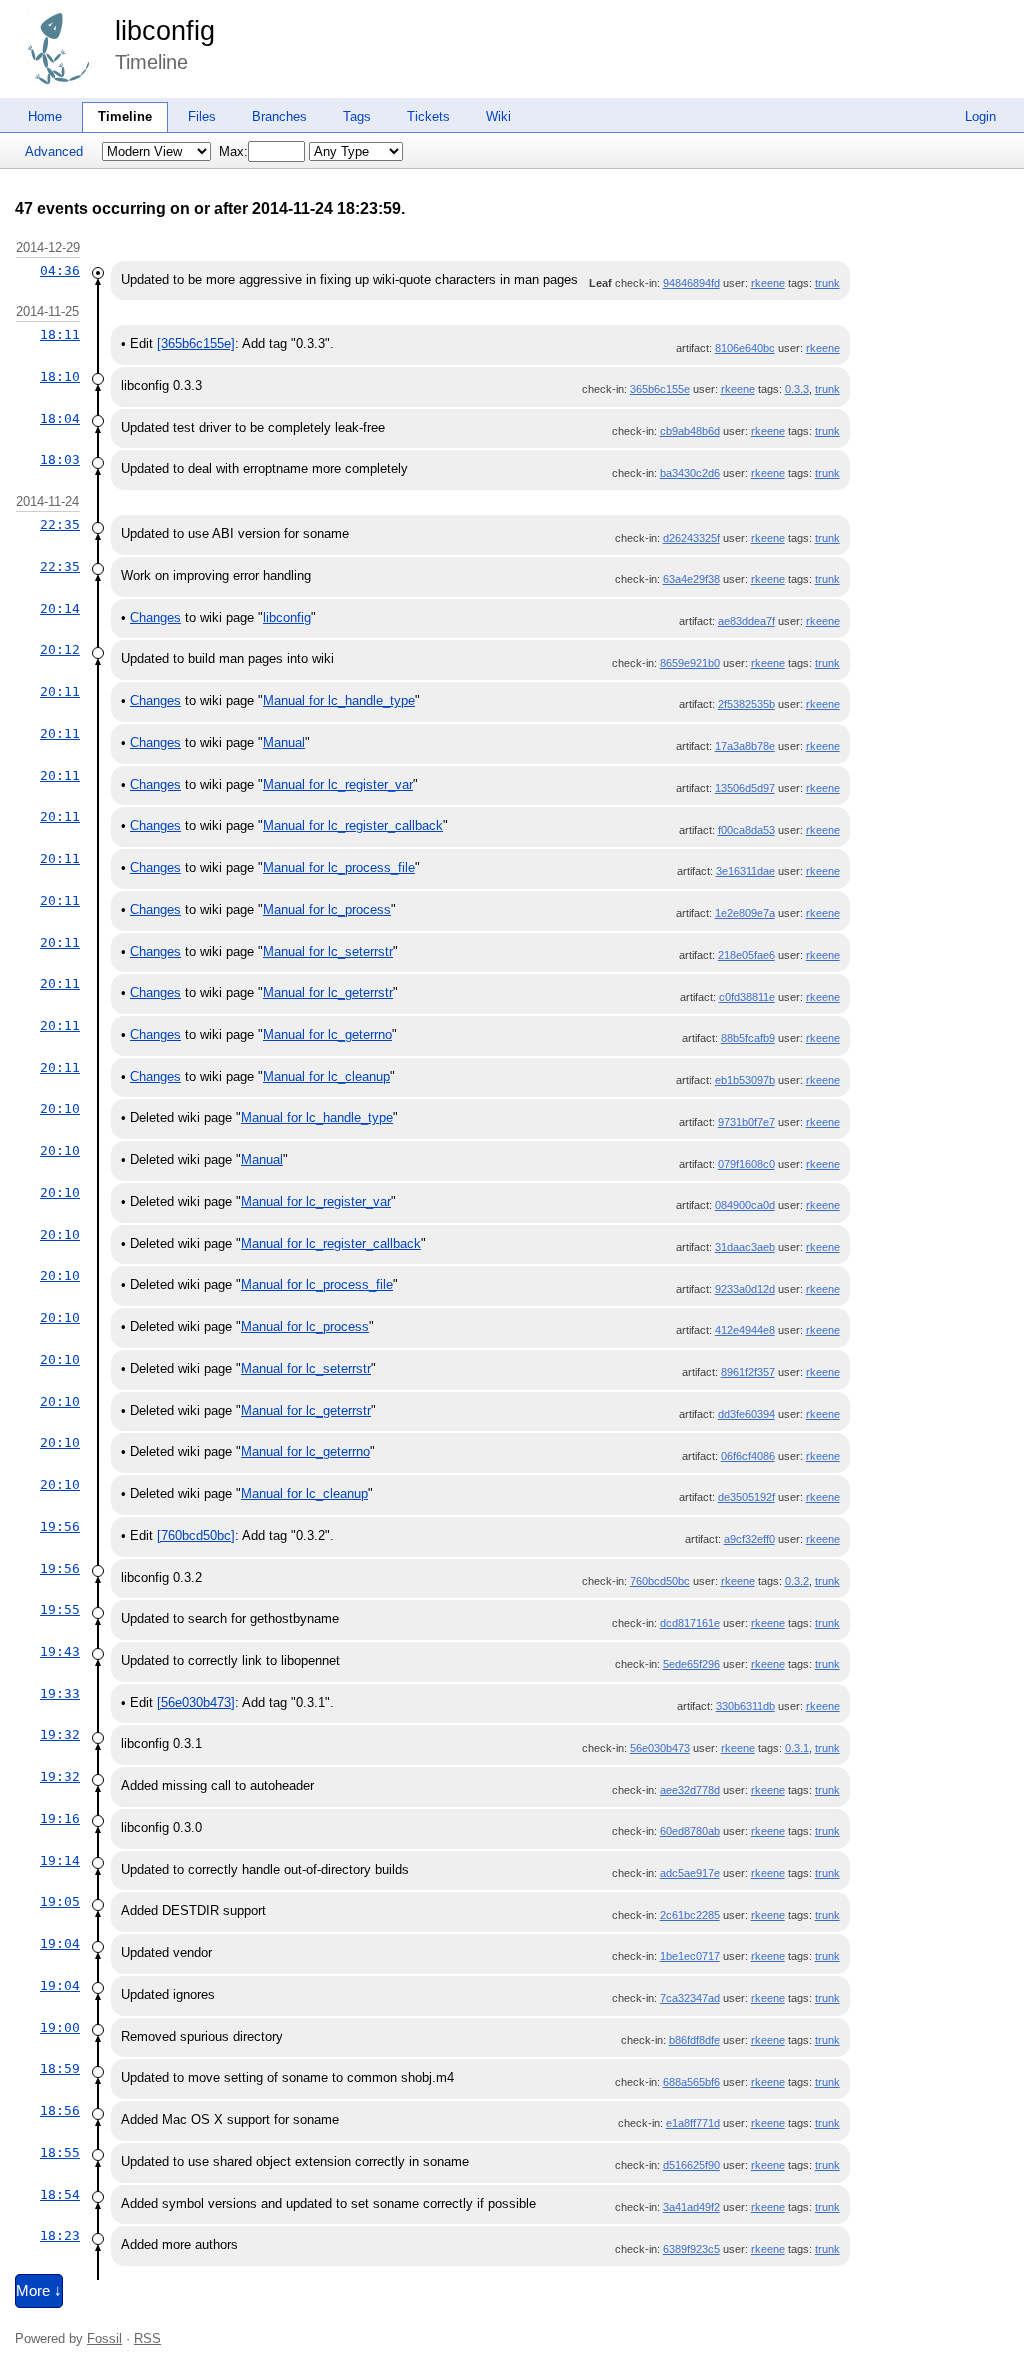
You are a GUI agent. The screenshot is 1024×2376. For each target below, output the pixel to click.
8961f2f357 (748, 1372)
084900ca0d (745, 1205)
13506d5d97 (745, 788)
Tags (357, 116)
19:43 (60, 1651)
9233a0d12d (745, 1289)
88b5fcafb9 (748, 1038)
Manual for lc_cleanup (326, 1076)
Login (980, 116)
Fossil (104, 2338)
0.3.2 (797, 1581)
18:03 (60, 459)
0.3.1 (797, 1748)
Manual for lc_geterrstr (328, 992)
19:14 (60, 1860)
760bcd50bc (660, 1581)
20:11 (60, 691)
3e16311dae (745, 871)
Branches (279, 116)
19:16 (60, 1818)
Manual (284, 742)
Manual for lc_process (327, 909)
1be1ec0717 (690, 1956)
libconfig (165, 31)
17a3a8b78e (745, 746)
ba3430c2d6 (690, 473)
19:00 (60, 2027)
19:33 (60, 1693)
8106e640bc (745, 348)
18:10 (60, 376)
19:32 (60, 1734)
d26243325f (691, 538)
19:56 (60, 1526)
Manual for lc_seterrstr (328, 951)
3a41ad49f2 (691, 2207)
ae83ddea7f (746, 621)
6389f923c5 (691, 2249)
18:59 (60, 2068)
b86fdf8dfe (694, 2040)
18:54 (60, 2194)
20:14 (60, 608)
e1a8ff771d (693, 2123)
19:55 (60, 1609)
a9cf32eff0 (749, 1539)
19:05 (60, 1901)
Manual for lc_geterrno (327, 1034)
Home (45, 116)
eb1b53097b (745, 1080)
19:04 (60, 1943)
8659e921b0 (690, 663)
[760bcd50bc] (196, 1535)
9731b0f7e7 (746, 1122)
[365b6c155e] (196, 343)
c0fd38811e (747, 997)
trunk (827, 283)
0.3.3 (797, 389)
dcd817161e (690, 1623)
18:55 (60, 2152)
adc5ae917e (690, 1873)
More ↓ (39, 2291)
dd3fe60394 (746, 1414)
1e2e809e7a (745, 913)
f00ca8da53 (746, 830)
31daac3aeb (745, 1247)
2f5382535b (746, 704)
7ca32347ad (690, 1998)
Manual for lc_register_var (338, 784)
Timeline (125, 116)
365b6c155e (660, 389)
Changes (155, 617)
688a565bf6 (691, 2082)
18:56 (60, 2110)
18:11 (60, 334)
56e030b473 (660, 1748)
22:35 (60, 524)
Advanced (54, 151)
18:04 (60, 418)
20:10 (60, 1108)
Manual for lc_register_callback (353, 825)
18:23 (60, 2235)
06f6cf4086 (748, 1456)
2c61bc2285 (690, 1915)
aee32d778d (690, 1790)
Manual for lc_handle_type (339, 700)
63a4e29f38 (691, 579)
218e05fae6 (746, 955)
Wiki (498, 116)
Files (202, 116)
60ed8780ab (690, 1831)
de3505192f (746, 1497)
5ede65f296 (691, 1664)
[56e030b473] (196, 1702)
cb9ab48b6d (690, 431)
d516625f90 (691, 2165)
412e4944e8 (745, 1330)
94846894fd (691, 283)
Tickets (428, 116)
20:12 (60, 649)
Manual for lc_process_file (339, 867)
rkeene (768, 283)
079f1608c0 (746, 1164)
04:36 (60, 270)
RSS (147, 2338)
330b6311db (745, 1706)
